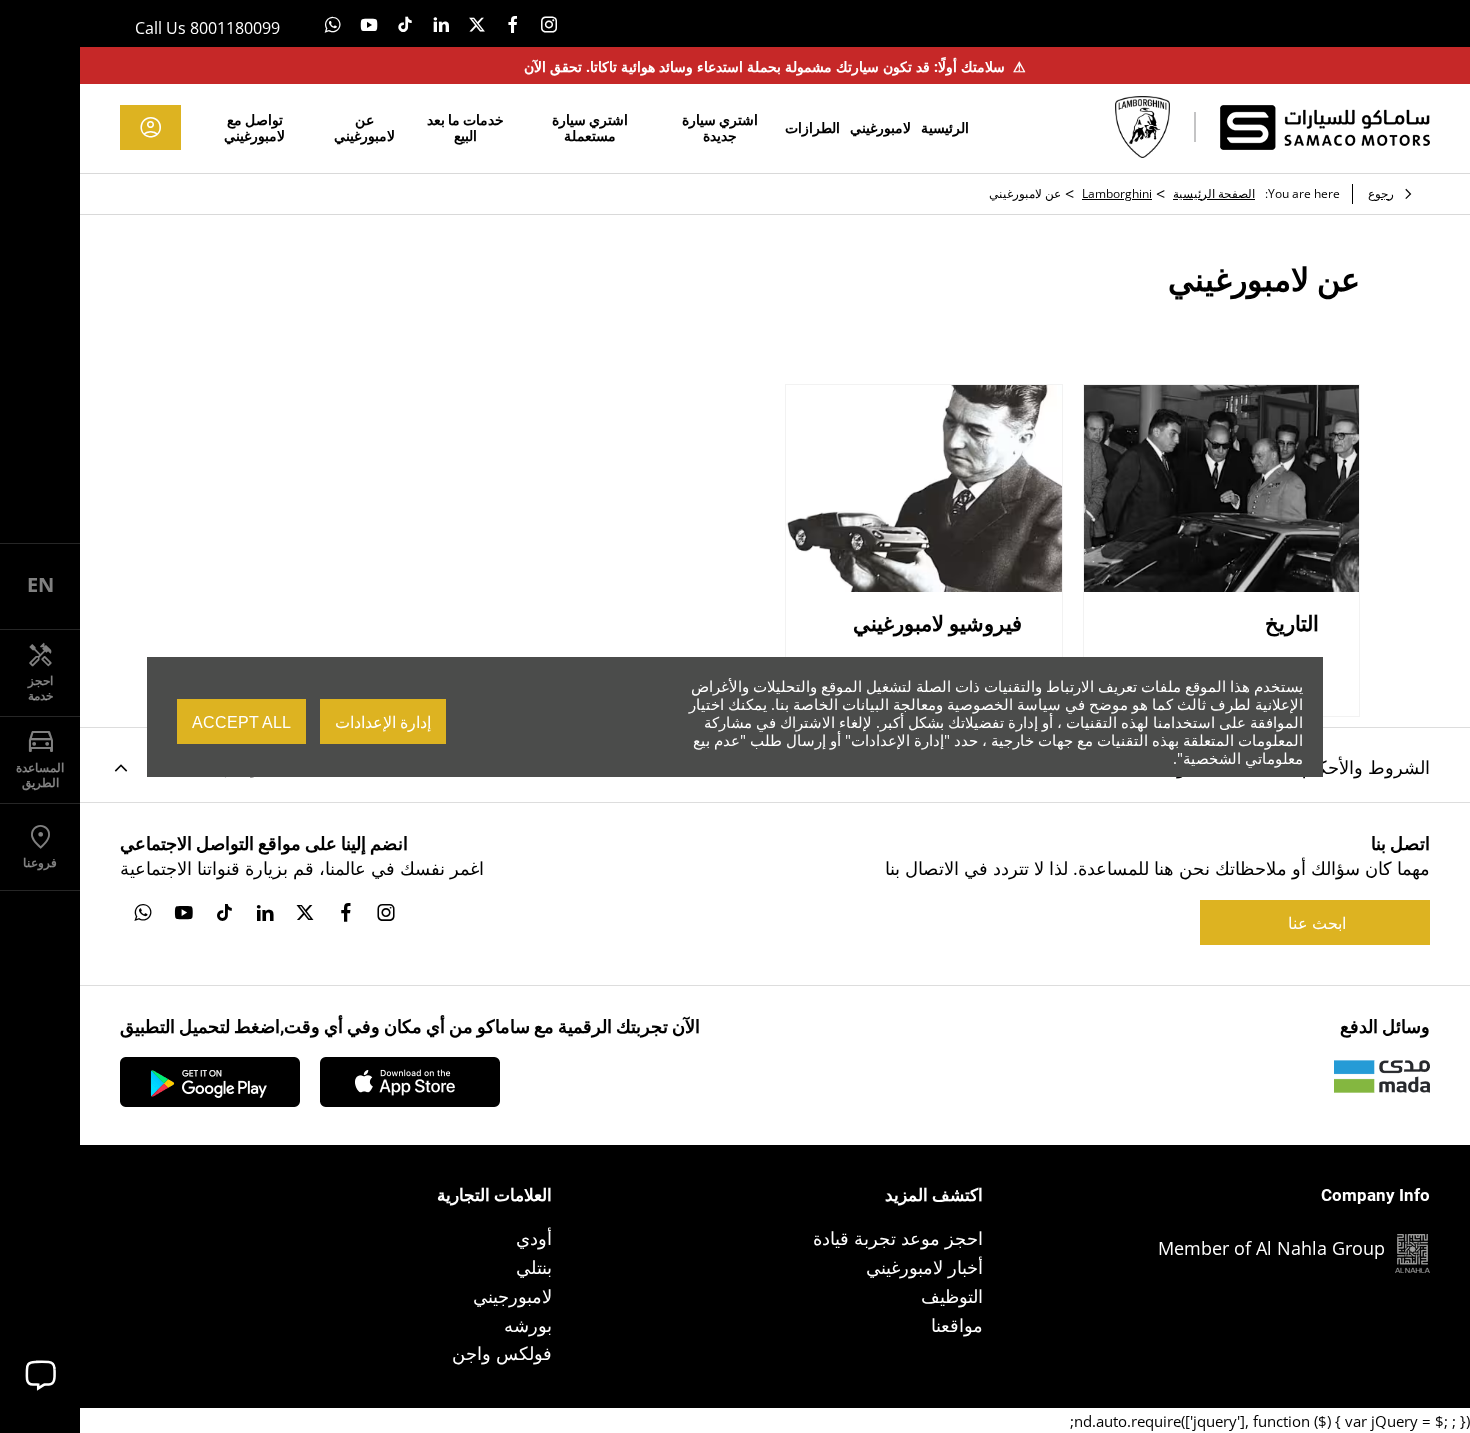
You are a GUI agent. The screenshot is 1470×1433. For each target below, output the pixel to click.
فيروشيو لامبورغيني (937, 624)
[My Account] (150, 127)
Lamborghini (1117, 193)
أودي (534, 1238)
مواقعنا (957, 1325)
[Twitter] (477, 23)
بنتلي (534, 1267)
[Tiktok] (405, 23)
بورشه (528, 1325)
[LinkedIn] (441, 23)
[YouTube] (369, 23)
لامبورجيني (512, 1296)
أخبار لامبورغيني (924, 1267)
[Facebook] (513, 23)
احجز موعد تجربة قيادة (898, 1238)
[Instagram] (549, 23)
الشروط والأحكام (1366, 767)
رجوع (1381, 193)
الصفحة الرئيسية (1214, 193)
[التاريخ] (1222, 488)
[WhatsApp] (333, 23)
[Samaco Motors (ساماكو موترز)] (1325, 127)
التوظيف (952, 1296)
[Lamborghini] (1142, 127)
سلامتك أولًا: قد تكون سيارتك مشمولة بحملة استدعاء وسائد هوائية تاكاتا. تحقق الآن (775, 66)
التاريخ (1292, 624)
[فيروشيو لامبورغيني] (924, 488)
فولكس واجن (502, 1353)
